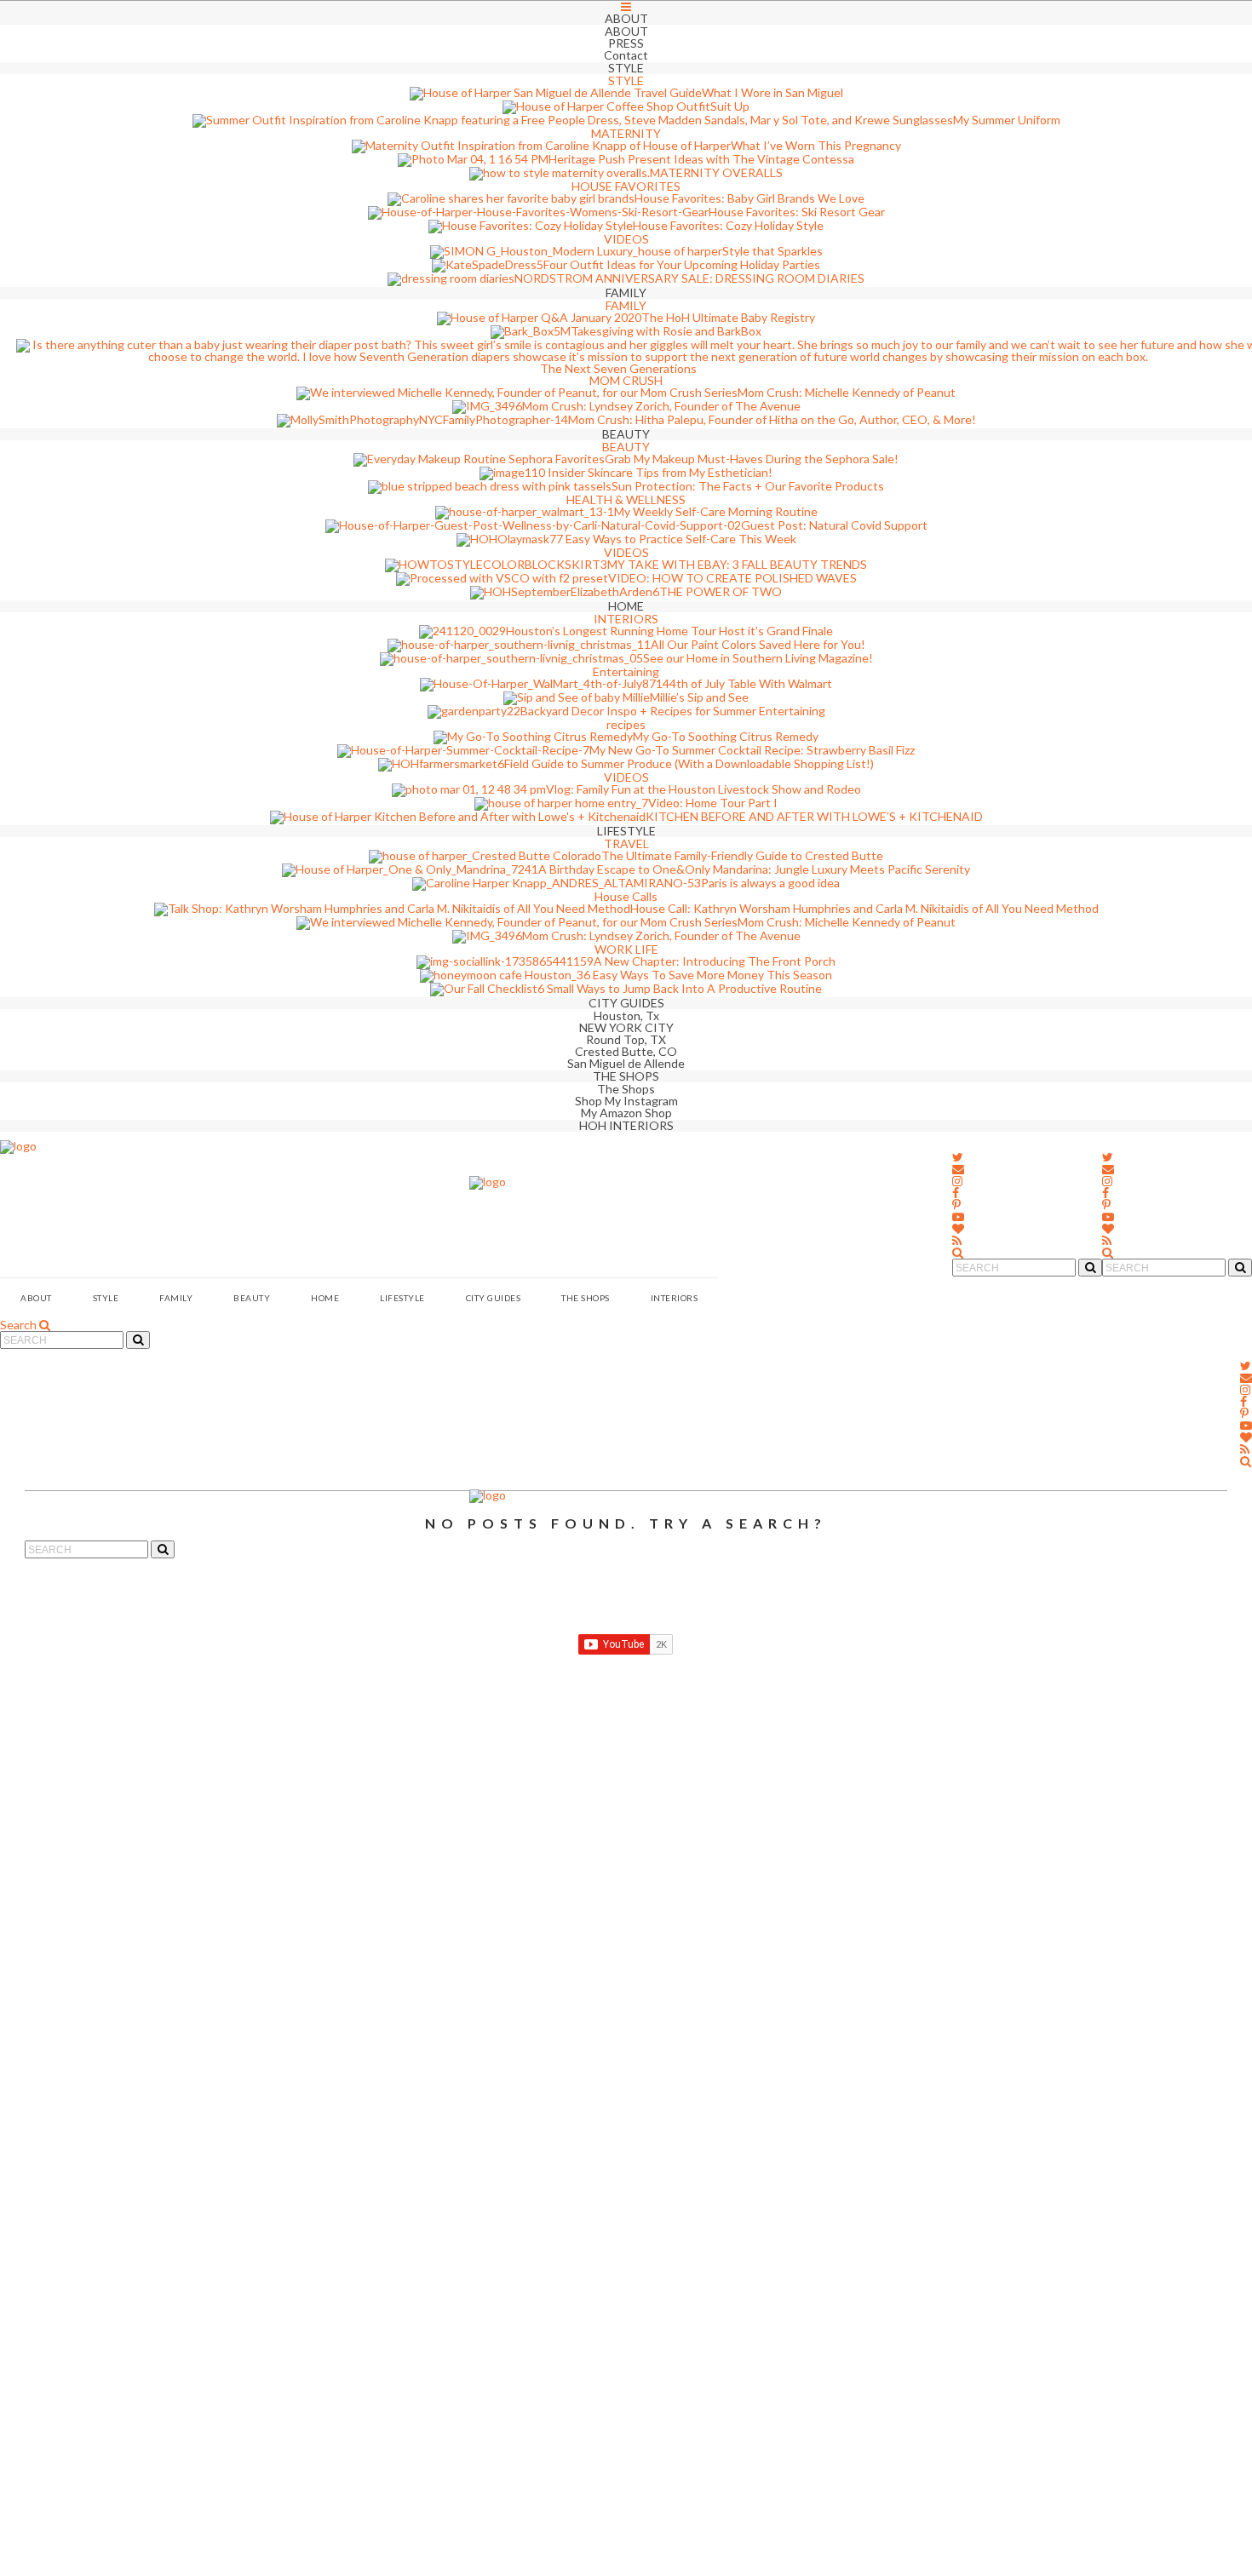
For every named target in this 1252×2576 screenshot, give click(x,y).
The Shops (586, 1298)
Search (20, 1325)
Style (106, 1298)
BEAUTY (252, 1298)
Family (176, 1298)
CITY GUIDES (494, 1298)
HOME (325, 1298)
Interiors (675, 1298)
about (36, 1298)
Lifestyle (402, 1298)
